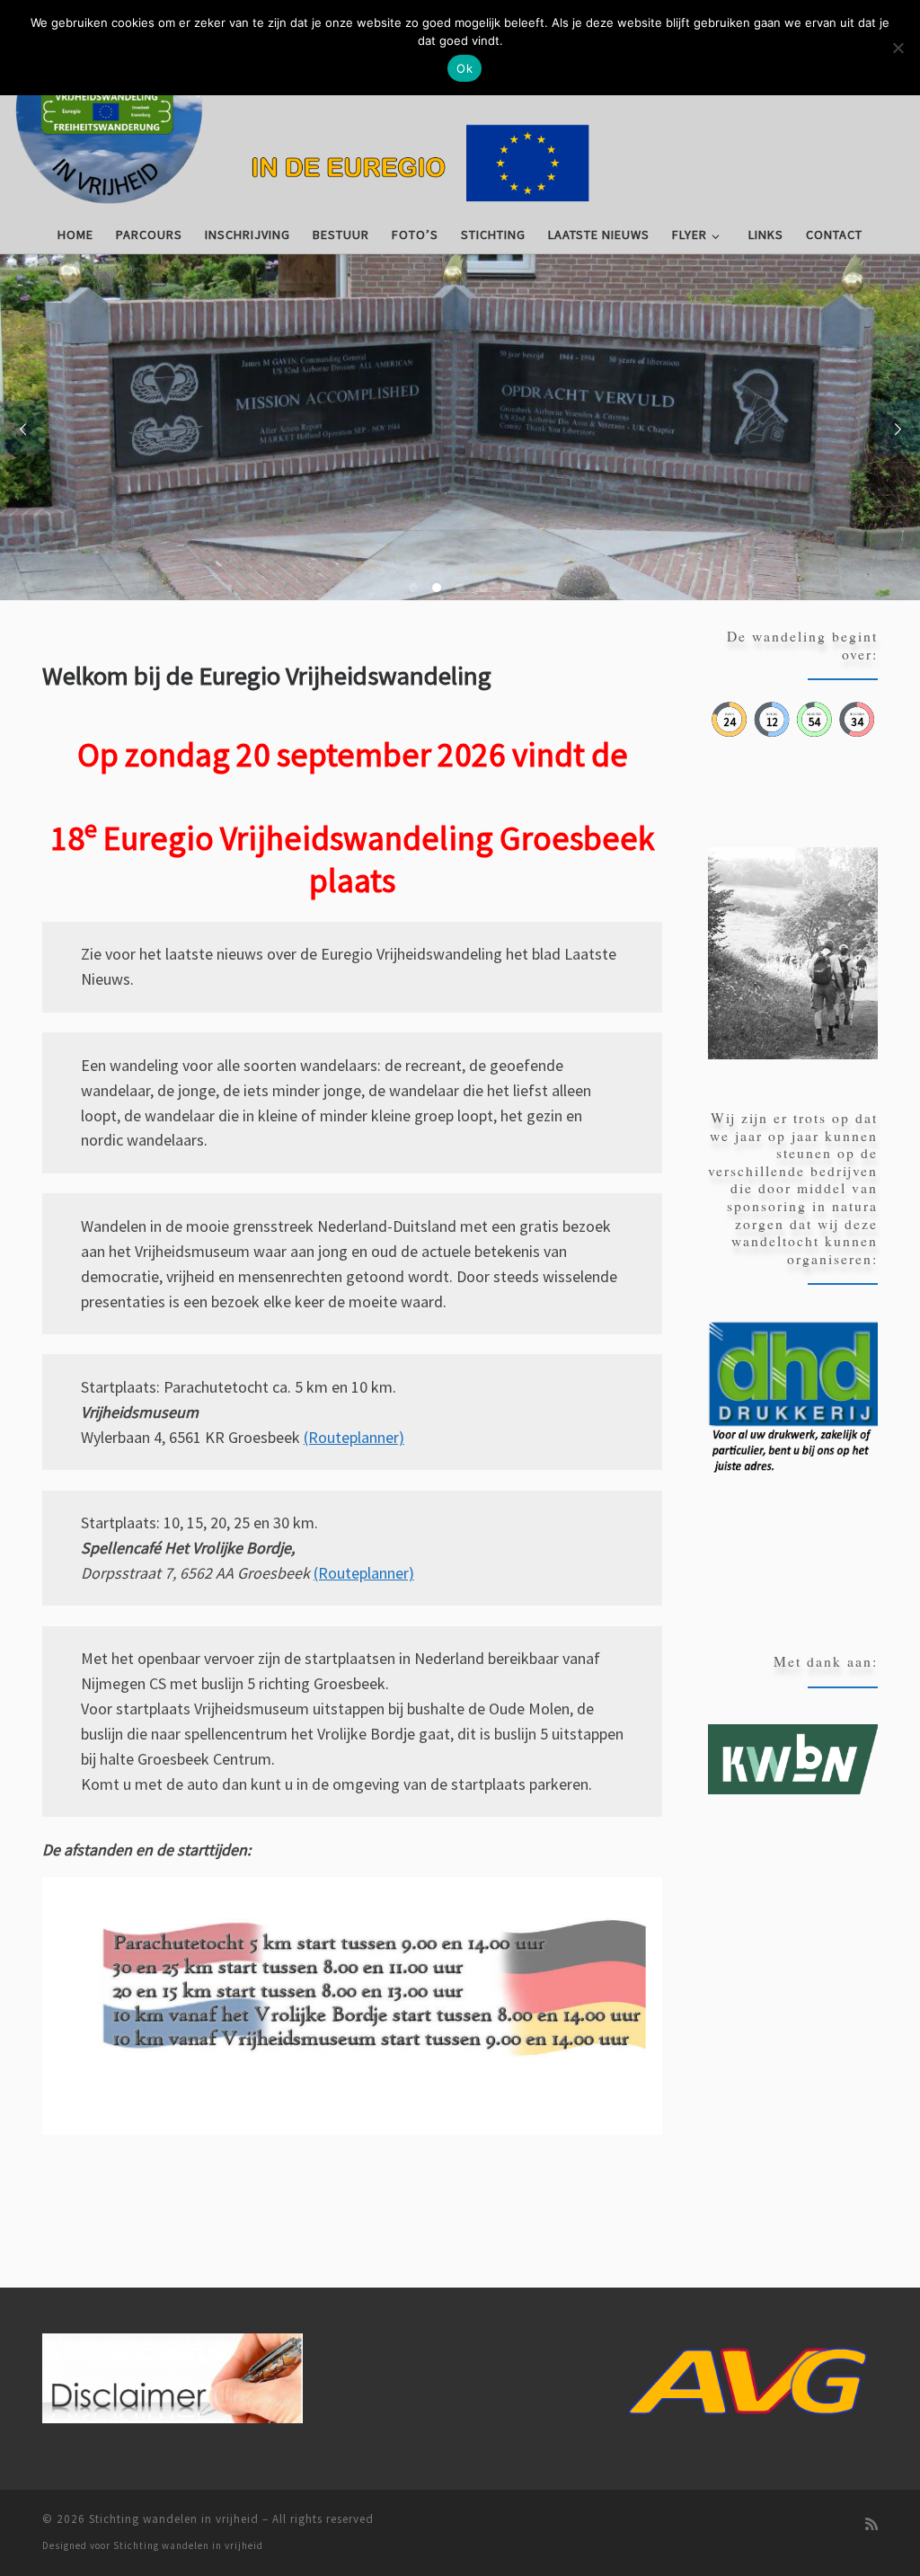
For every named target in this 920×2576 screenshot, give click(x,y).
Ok (464, 68)
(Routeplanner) (354, 1437)
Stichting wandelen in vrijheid (174, 2519)
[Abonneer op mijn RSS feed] (871, 2524)
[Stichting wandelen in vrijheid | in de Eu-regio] (460, 107)
